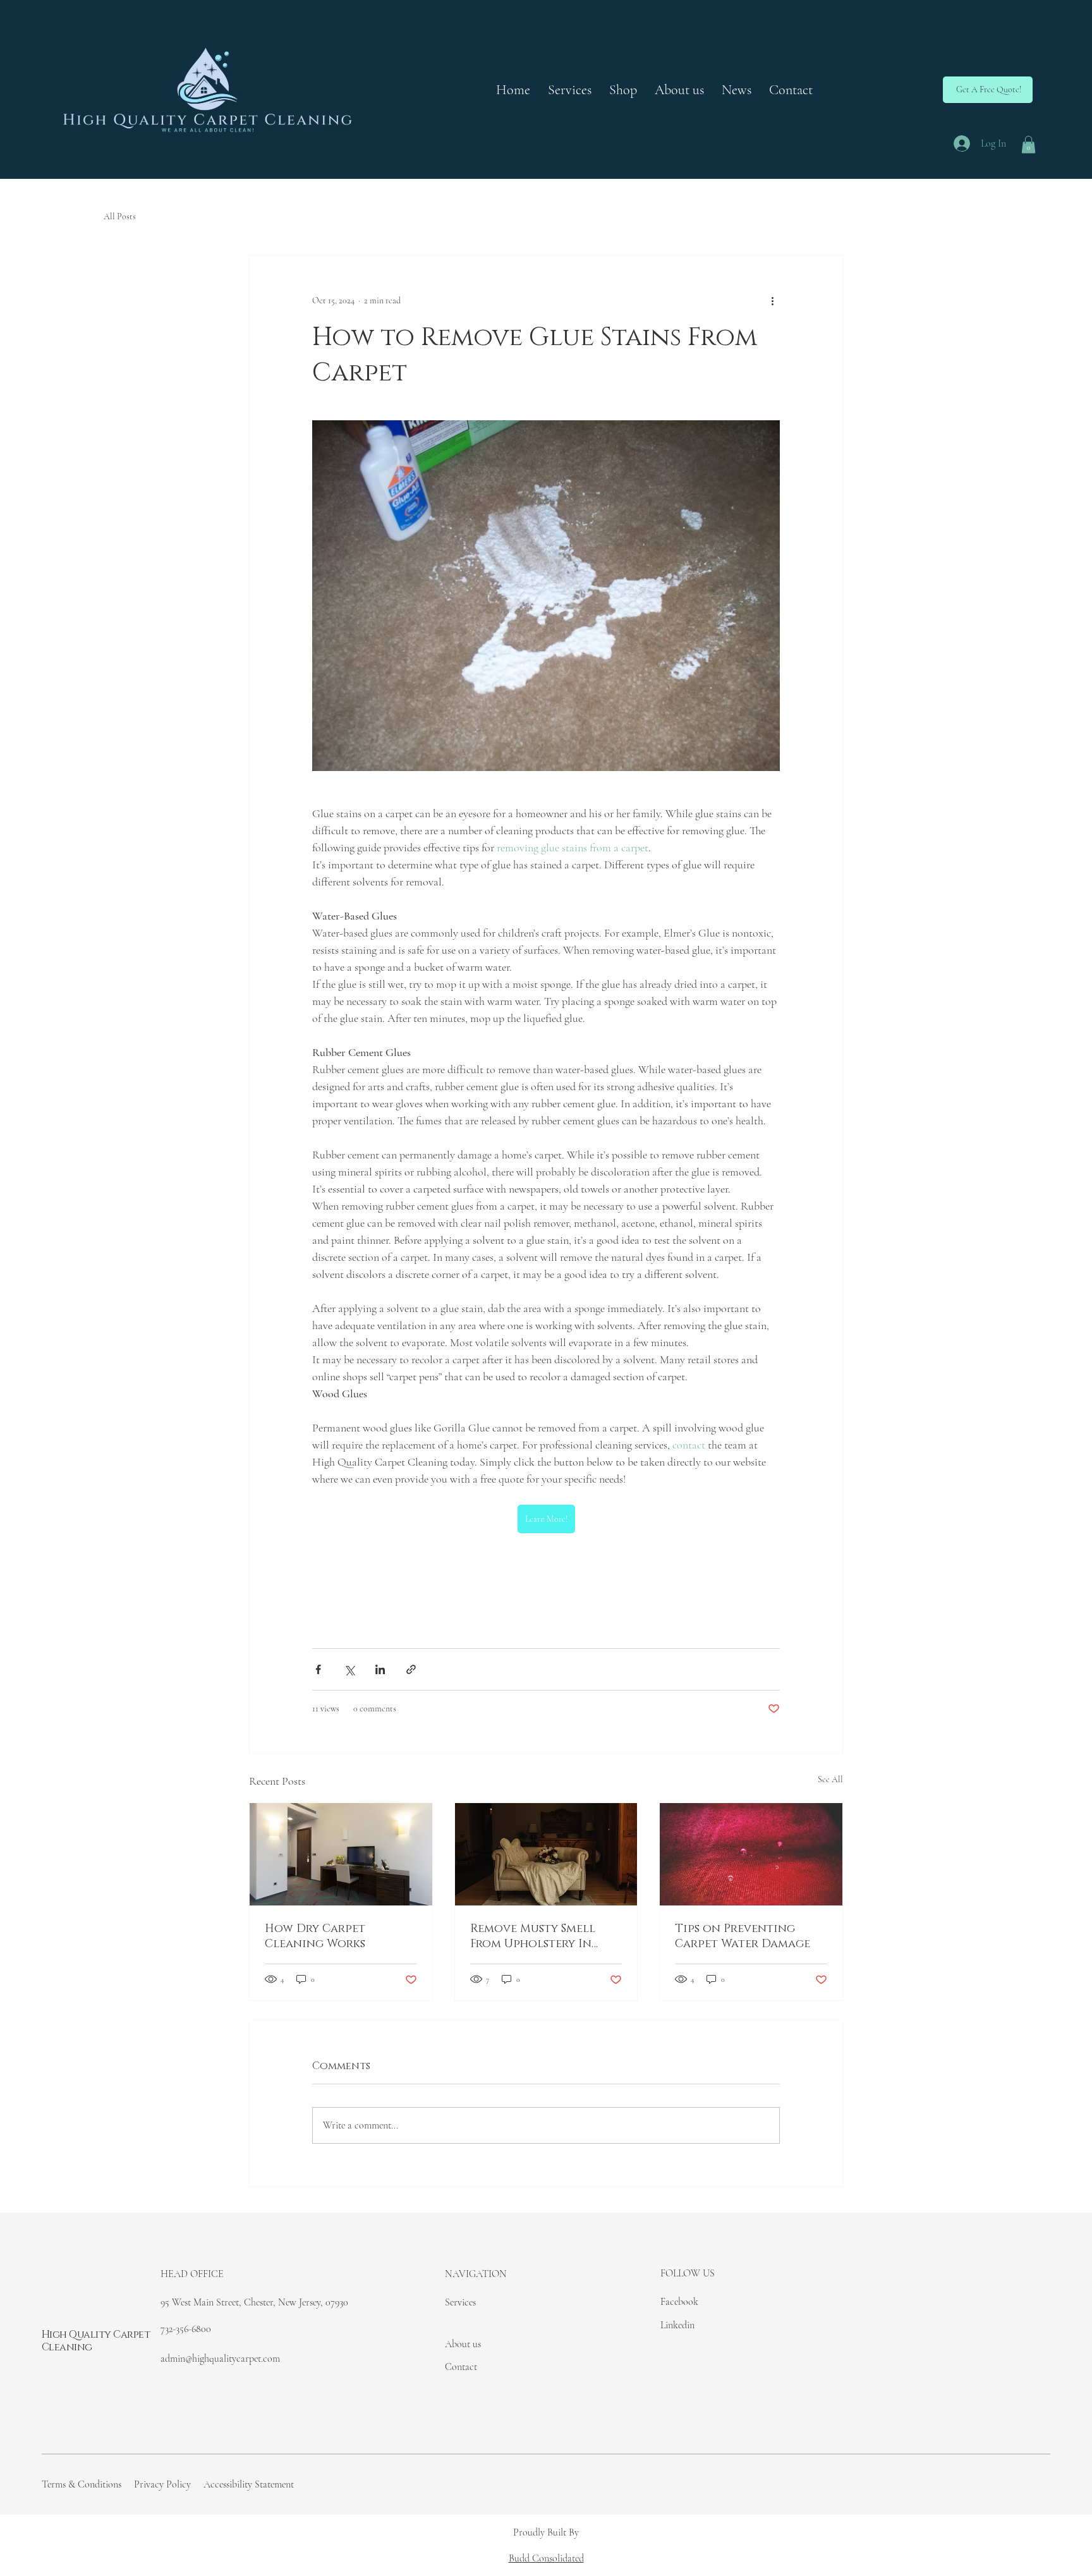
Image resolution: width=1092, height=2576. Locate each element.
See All (830, 1779)
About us (463, 2344)
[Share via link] (411, 1669)
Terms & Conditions (82, 2484)
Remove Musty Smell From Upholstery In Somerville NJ (533, 1936)
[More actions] (772, 301)
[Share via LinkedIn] (380, 1669)
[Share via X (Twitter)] (349, 1669)
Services (460, 2302)
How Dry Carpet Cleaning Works (315, 1936)
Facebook (679, 2302)
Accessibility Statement (249, 2484)
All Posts (120, 216)
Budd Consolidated (546, 2558)
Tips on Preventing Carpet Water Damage (743, 1936)
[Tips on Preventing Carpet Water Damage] (751, 1854)
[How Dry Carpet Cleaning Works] (341, 1854)
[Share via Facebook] (318, 1669)
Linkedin (677, 2325)
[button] (988, 90)
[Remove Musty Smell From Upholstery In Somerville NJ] (546, 1854)
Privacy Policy (162, 2484)
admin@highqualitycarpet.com (220, 2359)
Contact (461, 2367)
